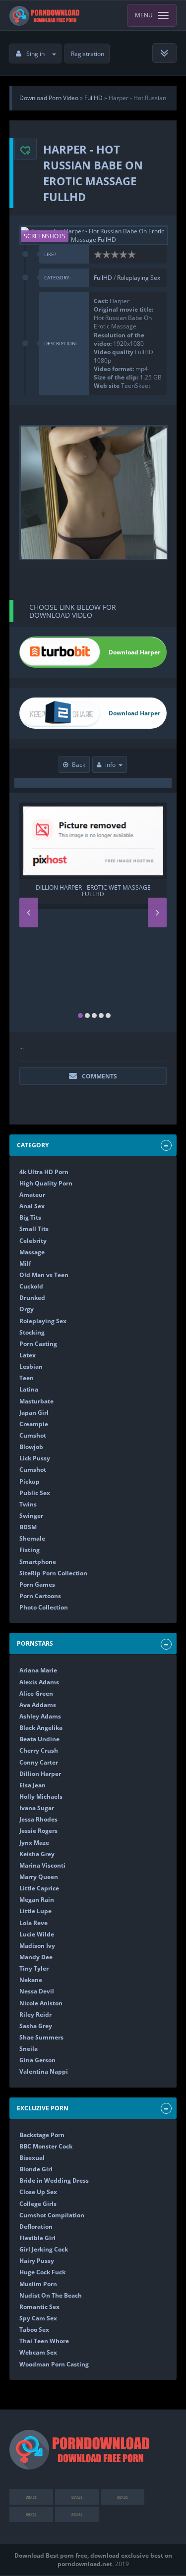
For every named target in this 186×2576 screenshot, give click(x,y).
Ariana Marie (38, 1670)
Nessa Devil (37, 1991)
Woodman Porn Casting (54, 2364)
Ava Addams (38, 1705)
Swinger (31, 1516)
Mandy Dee (36, 1957)
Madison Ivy (37, 1946)
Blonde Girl (36, 2169)
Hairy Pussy (37, 2261)
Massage (32, 1252)
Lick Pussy (35, 1458)
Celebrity (33, 1241)
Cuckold (31, 1286)
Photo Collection (44, 1607)
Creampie (34, 1424)
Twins (28, 1504)
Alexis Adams (39, 1682)
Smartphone (38, 1562)
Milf (25, 1263)
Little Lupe (35, 1911)
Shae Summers (41, 2037)
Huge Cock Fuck (42, 2272)
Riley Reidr (35, 2014)
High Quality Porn (46, 1183)
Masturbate (36, 1401)
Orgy (27, 1309)
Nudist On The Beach (51, 2295)
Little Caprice (39, 1888)
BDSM (28, 1527)
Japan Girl (34, 1413)
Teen (27, 1378)
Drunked (32, 1298)
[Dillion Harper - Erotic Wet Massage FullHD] (93, 841)
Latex (28, 1355)
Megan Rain (37, 1900)
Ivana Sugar (37, 1808)
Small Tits (34, 1229)
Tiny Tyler (34, 1968)
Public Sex (35, 1493)
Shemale (32, 1538)
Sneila (29, 2049)
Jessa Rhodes (38, 1819)
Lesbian (31, 1367)
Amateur (32, 1195)
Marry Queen (39, 1877)
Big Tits (30, 1217)
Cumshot (33, 1435)
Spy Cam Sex (38, 2318)
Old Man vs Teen (44, 1275)
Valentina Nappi (44, 2071)
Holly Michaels (41, 1797)
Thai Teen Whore (44, 2341)
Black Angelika (41, 1728)
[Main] (45, 15)
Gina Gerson (37, 2060)
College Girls (38, 2204)
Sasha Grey (36, 2026)
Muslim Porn (38, 2284)
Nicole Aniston (41, 2003)
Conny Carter (39, 1762)
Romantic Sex (39, 2307)
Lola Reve (33, 1923)
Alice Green (36, 1693)
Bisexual (32, 2158)
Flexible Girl (37, 2238)
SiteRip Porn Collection (53, 1573)
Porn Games (37, 1584)
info (110, 765)
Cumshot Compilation (52, 2215)
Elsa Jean (32, 1785)
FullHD (104, 278)
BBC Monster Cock (46, 2146)
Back (79, 765)
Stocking (32, 1332)
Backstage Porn (42, 2135)
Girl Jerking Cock (44, 2249)
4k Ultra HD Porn (44, 1172)
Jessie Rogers (38, 1831)
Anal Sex (32, 1206)
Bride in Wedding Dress (54, 2180)
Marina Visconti (42, 1865)
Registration (88, 54)
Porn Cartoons (40, 1596)
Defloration (36, 2227)
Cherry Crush (39, 1750)
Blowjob (31, 1447)
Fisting (30, 1550)
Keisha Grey (37, 1854)
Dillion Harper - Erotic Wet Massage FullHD (93, 891)
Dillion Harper (40, 1774)
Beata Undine (39, 1739)
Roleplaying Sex (139, 278)
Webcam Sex (38, 2352)
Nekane (31, 1980)
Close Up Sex (38, 2192)
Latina (29, 1389)
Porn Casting (38, 1344)
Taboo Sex (34, 2330)
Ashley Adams (40, 1716)
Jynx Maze (34, 1843)
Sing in (35, 54)
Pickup (30, 1481)
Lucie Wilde (37, 1934)
